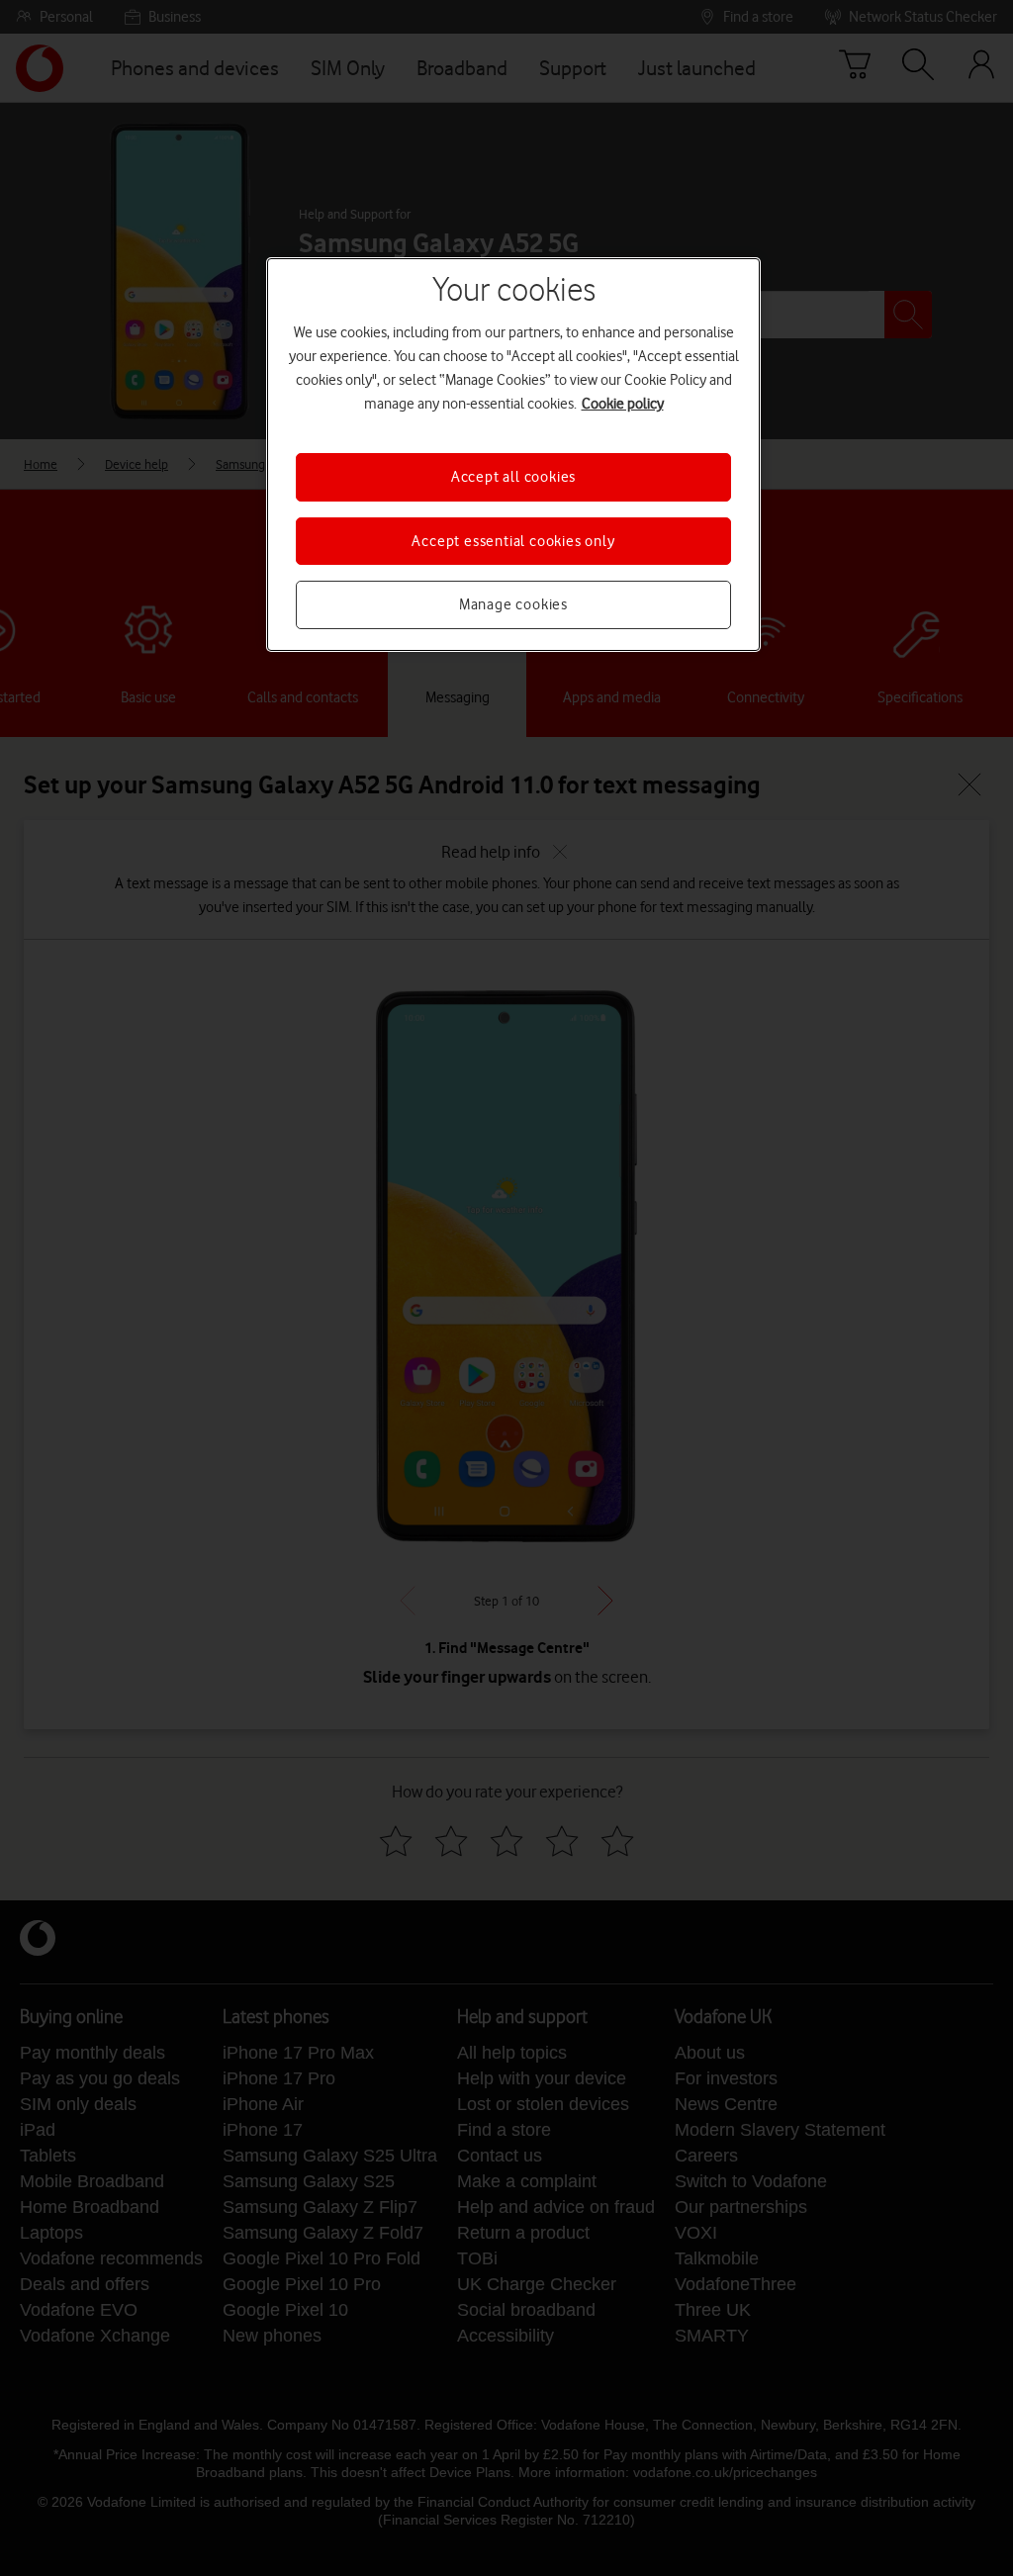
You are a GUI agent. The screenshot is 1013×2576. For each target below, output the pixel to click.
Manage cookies (513, 604)
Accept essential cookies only (513, 541)
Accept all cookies (513, 477)
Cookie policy (623, 404)
